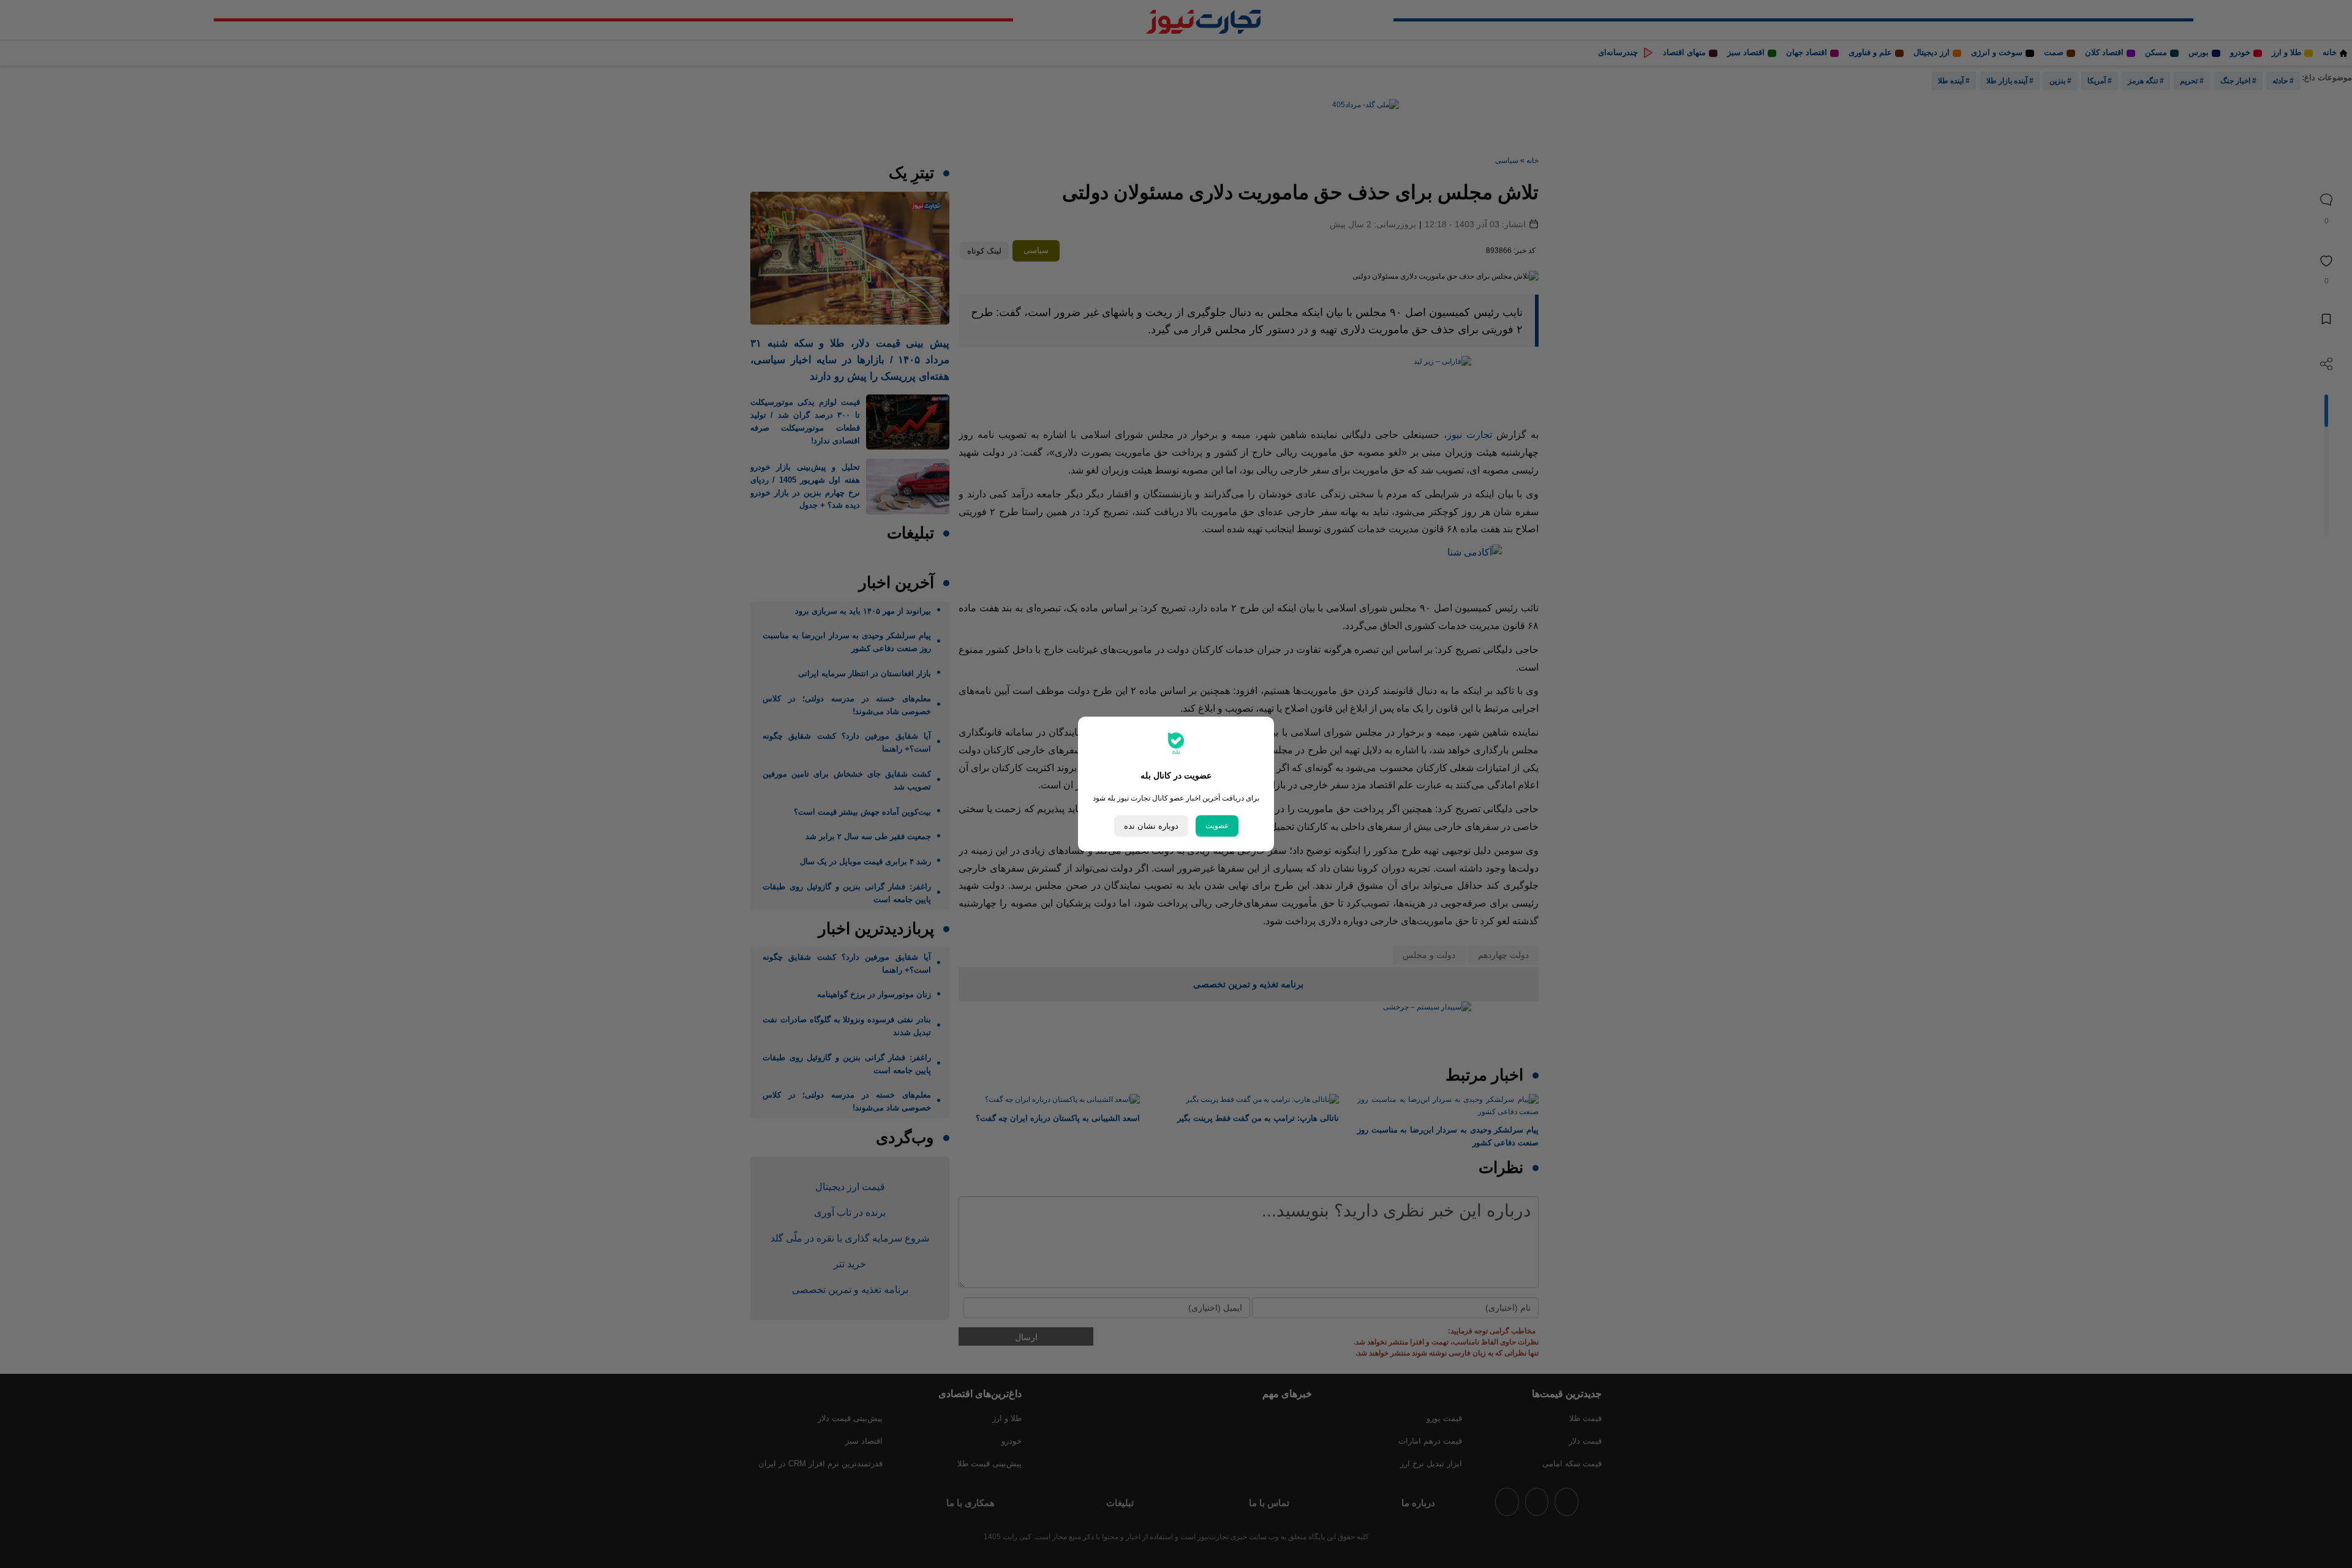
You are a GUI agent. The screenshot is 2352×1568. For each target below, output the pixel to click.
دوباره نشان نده (1151, 826)
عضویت (1217, 826)
